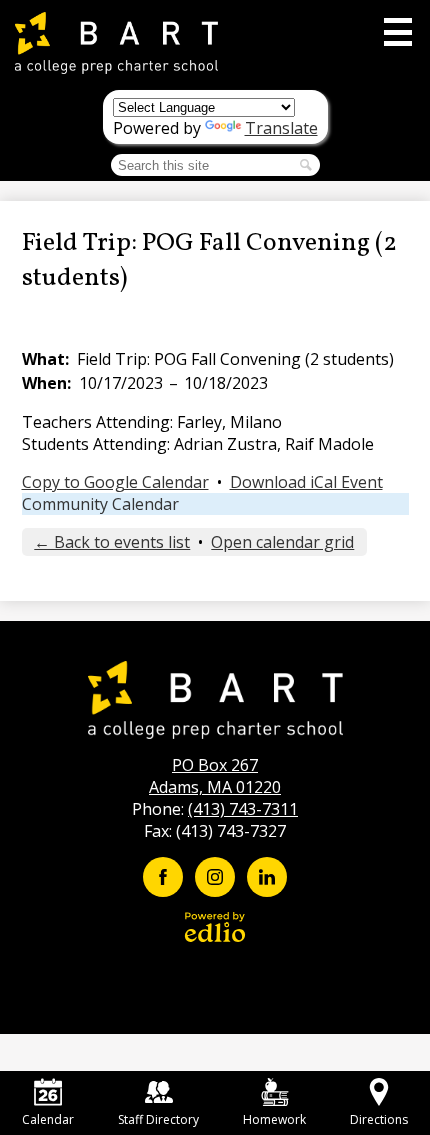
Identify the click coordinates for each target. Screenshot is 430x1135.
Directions (379, 1119)
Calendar (48, 1119)
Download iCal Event (306, 482)
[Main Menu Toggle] (398, 32)
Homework (274, 1119)
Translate (281, 128)
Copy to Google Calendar (115, 482)
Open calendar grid (282, 542)
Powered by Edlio (215, 927)
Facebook (163, 877)
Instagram (215, 877)
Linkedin (267, 877)
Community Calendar (100, 504)
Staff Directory (158, 1119)
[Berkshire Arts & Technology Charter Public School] (116, 42)
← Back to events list (112, 542)
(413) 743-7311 (243, 809)
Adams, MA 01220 (215, 776)
